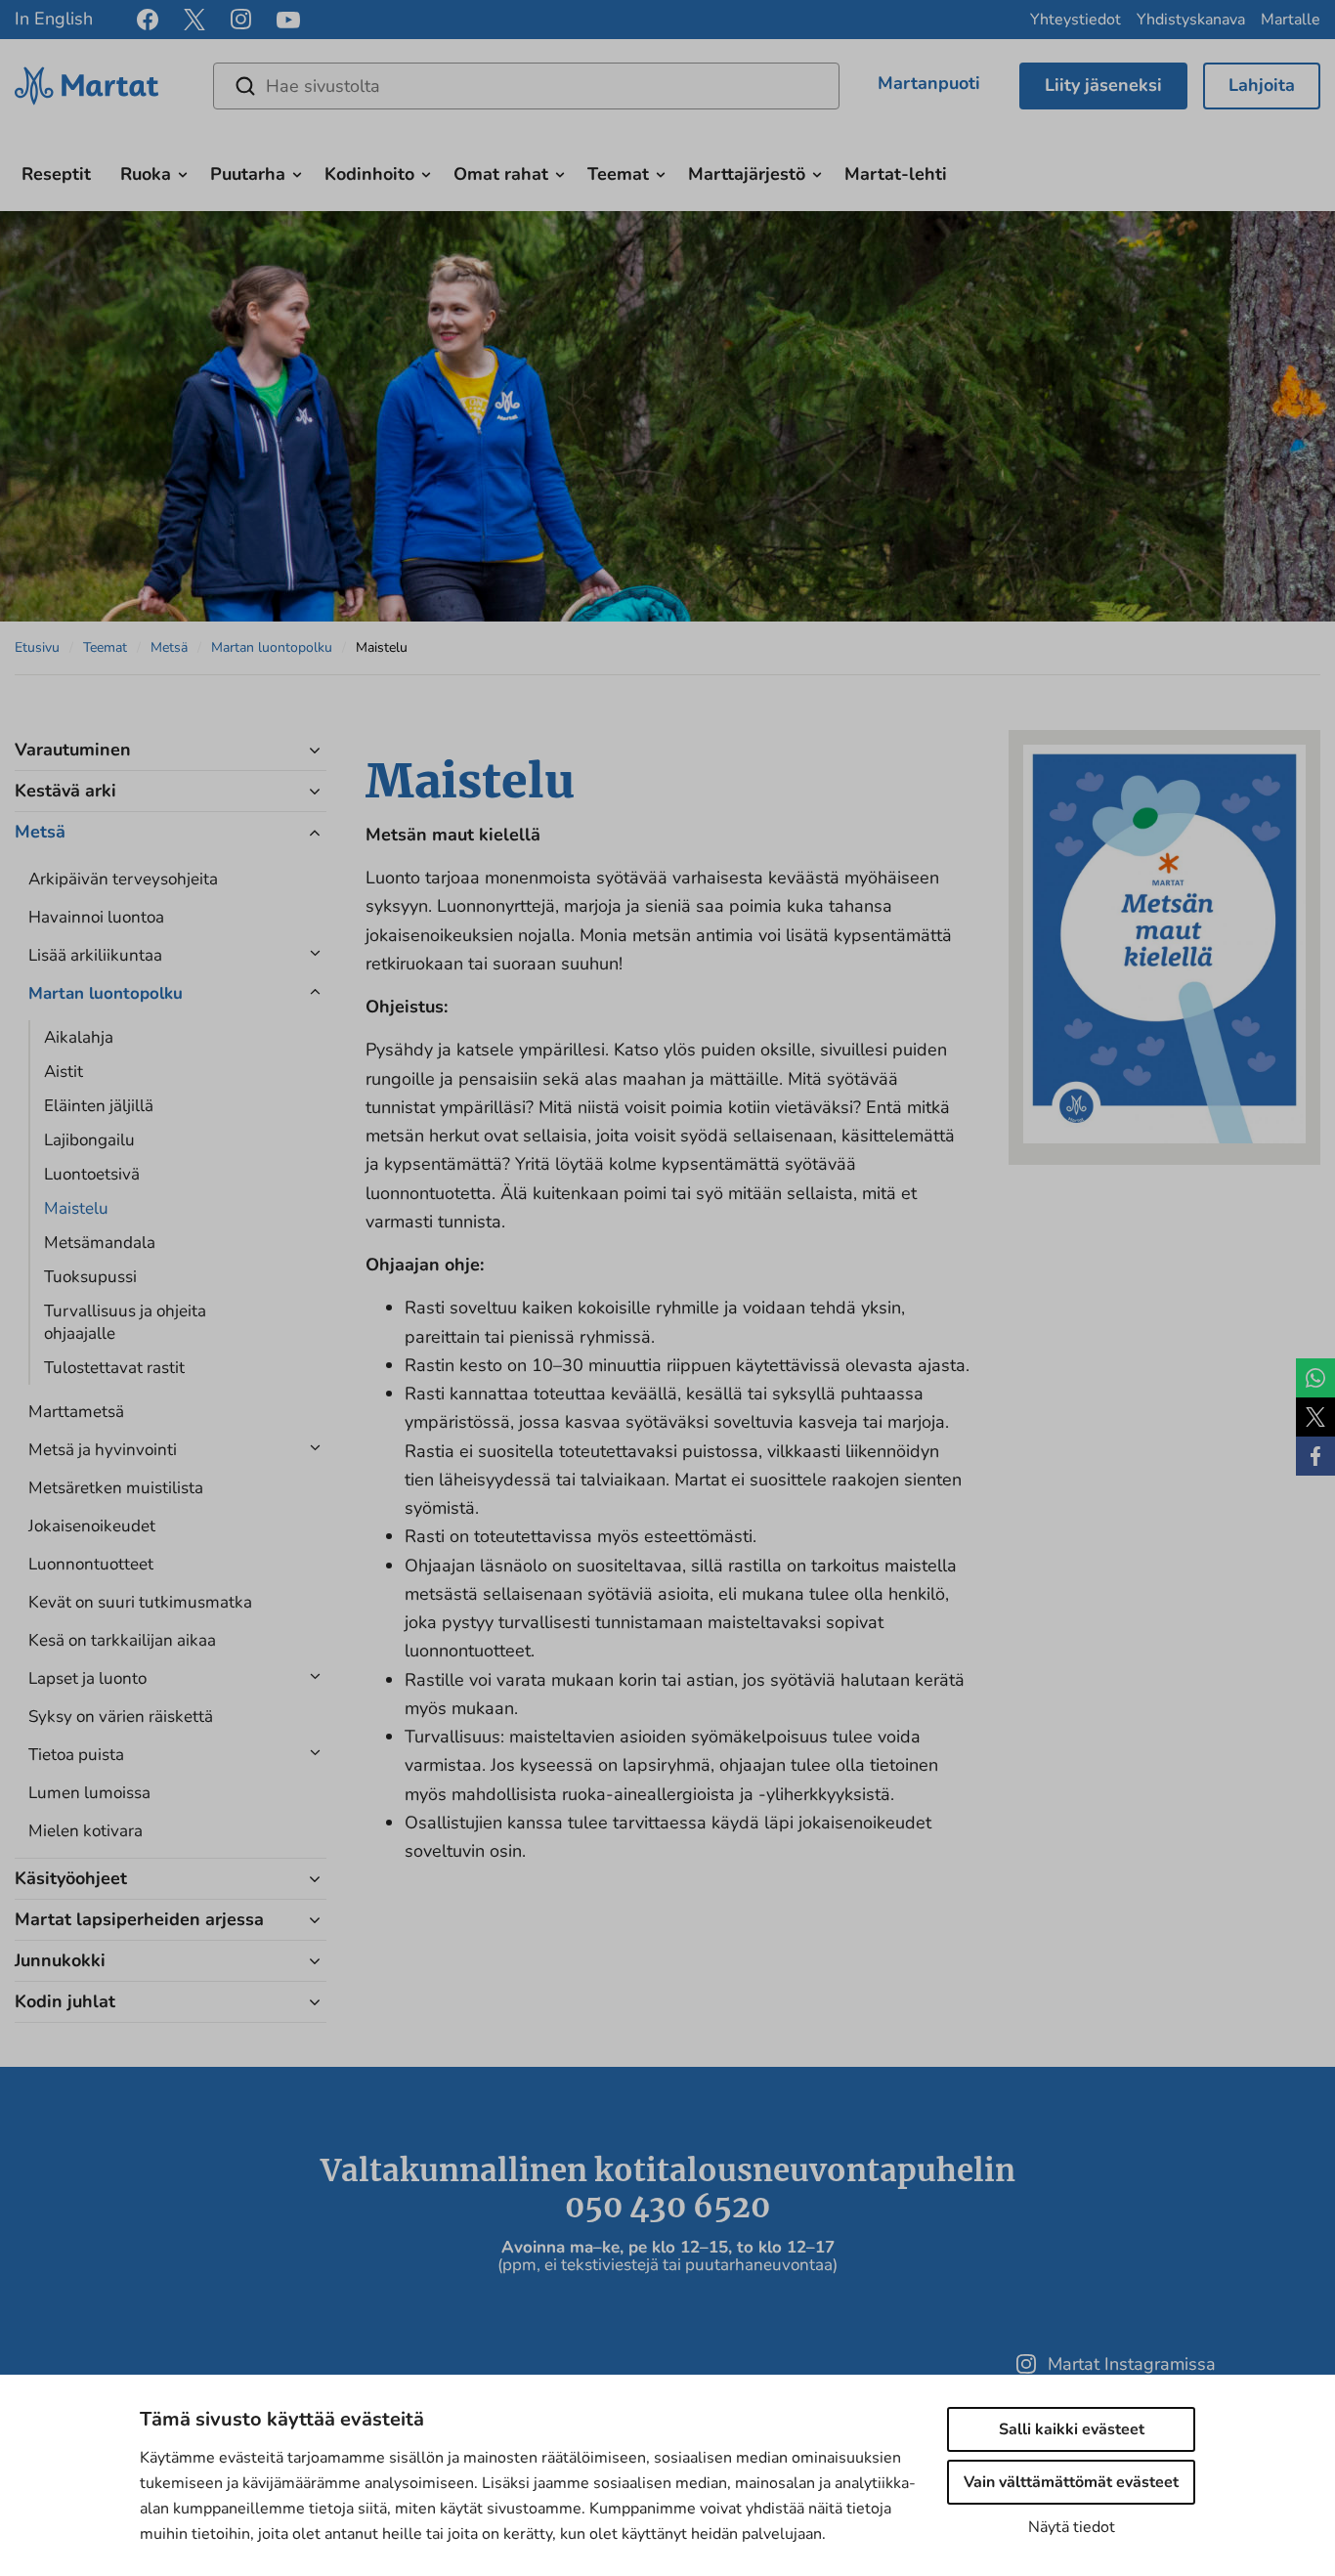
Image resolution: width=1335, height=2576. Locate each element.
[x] (194, 20)
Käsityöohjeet (71, 1878)
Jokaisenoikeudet (92, 1526)
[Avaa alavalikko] (183, 172)
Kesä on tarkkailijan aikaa (122, 1640)
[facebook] (148, 20)
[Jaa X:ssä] (1315, 1417)
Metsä (169, 647)
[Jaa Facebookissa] (1315, 1456)
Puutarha (248, 174)
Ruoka (146, 174)
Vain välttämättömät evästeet (1071, 2482)
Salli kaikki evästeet (1072, 2429)
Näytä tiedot (1072, 2527)
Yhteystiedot (1076, 20)
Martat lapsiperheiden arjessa (139, 1919)
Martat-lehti (896, 174)
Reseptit (56, 174)
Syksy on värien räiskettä (121, 1717)
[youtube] (288, 20)
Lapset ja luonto (87, 1678)
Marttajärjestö (747, 174)
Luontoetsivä (92, 1174)
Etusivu (37, 647)
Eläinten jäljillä (99, 1106)
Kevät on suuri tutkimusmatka (140, 1602)
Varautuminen (73, 750)
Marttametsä (76, 1412)
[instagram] (241, 20)
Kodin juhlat (65, 2001)
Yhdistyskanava (1191, 20)
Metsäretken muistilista (116, 1488)
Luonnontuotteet (91, 1564)
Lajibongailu (89, 1140)
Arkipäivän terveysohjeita (123, 879)
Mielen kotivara (86, 1831)
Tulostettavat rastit (114, 1368)
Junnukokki (60, 1960)
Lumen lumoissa (89, 1793)
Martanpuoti (929, 83)
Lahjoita (1262, 85)
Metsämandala (100, 1243)
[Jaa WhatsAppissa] (1315, 1378)
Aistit (64, 1072)
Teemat (618, 174)
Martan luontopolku (272, 647)
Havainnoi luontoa (96, 917)
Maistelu (76, 1208)
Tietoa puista (76, 1755)
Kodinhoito (369, 174)
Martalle (1291, 20)
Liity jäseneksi (1103, 85)
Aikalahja (79, 1037)
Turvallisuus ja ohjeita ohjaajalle (125, 1322)
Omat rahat (501, 174)
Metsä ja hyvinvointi (103, 1450)
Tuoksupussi (90, 1277)
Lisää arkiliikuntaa (95, 955)
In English (54, 19)
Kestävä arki (65, 791)
